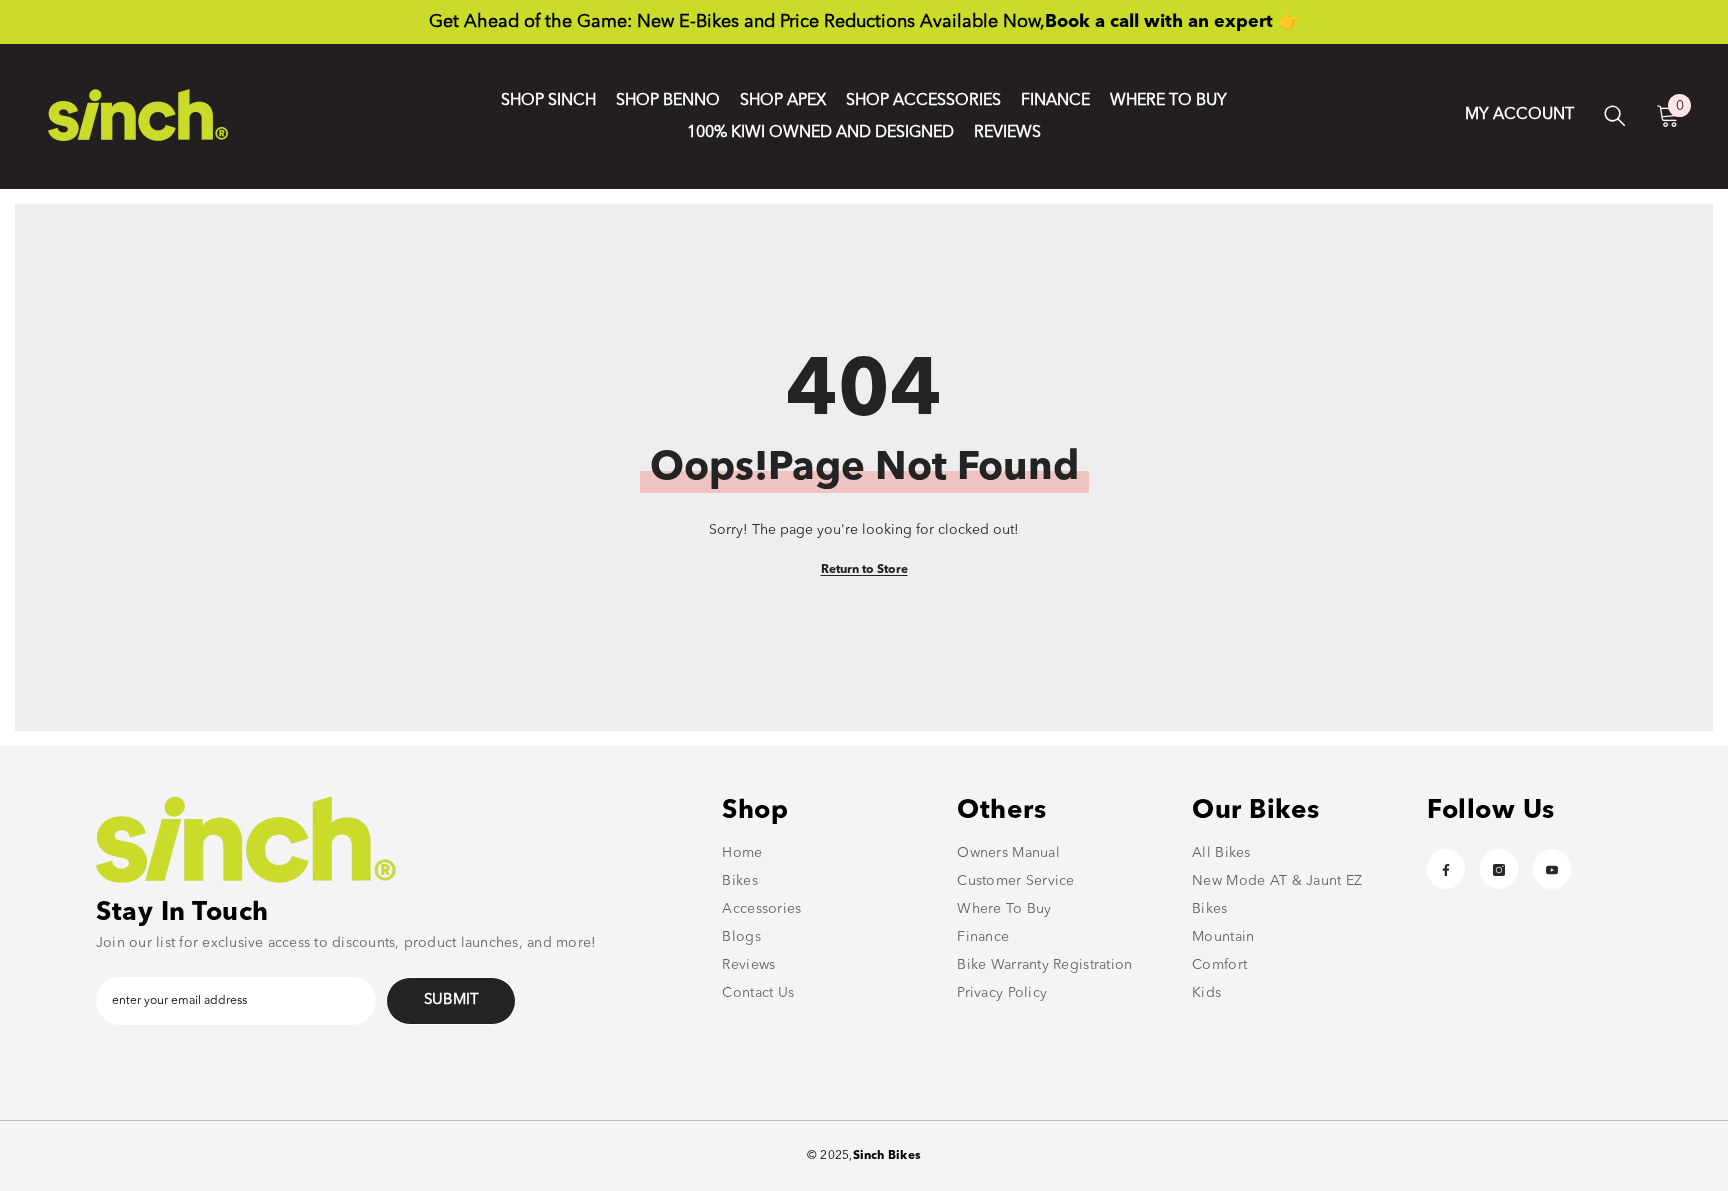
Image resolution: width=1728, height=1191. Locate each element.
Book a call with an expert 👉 (1172, 22)
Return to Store (864, 570)
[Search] (1615, 115)
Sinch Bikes (887, 1156)
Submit (451, 1000)
